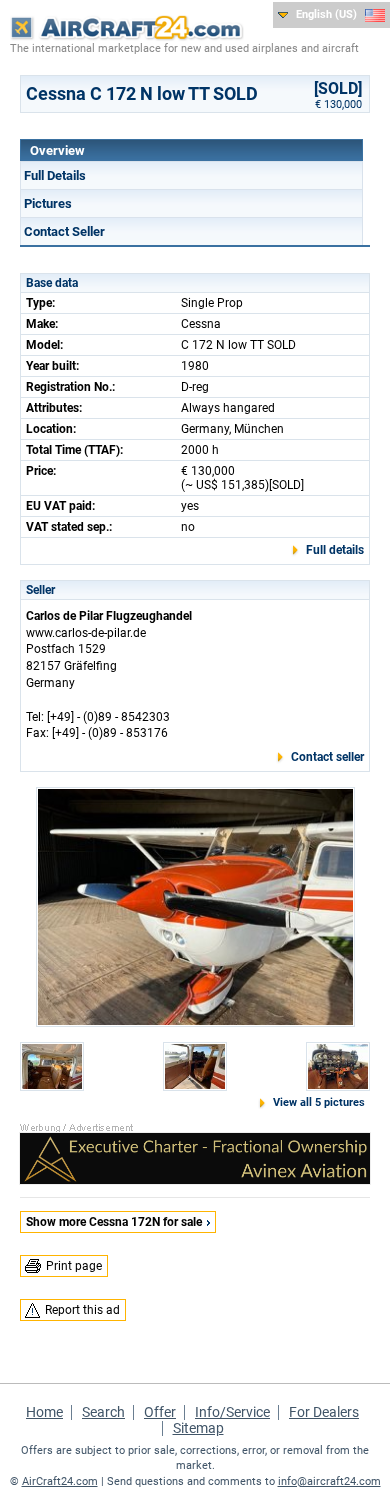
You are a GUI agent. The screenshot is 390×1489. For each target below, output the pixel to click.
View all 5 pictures (319, 1102)
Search (103, 1412)
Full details (335, 550)
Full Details (55, 175)
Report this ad (82, 1310)
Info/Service (232, 1412)
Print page (74, 1266)
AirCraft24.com (60, 1481)
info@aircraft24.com (329, 1481)
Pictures (48, 203)
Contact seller (327, 757)
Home (44, 1412)
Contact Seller (64, 231)
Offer (160, 1412)
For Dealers (324, 1412)
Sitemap (198, 1428)
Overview (57, 150)
